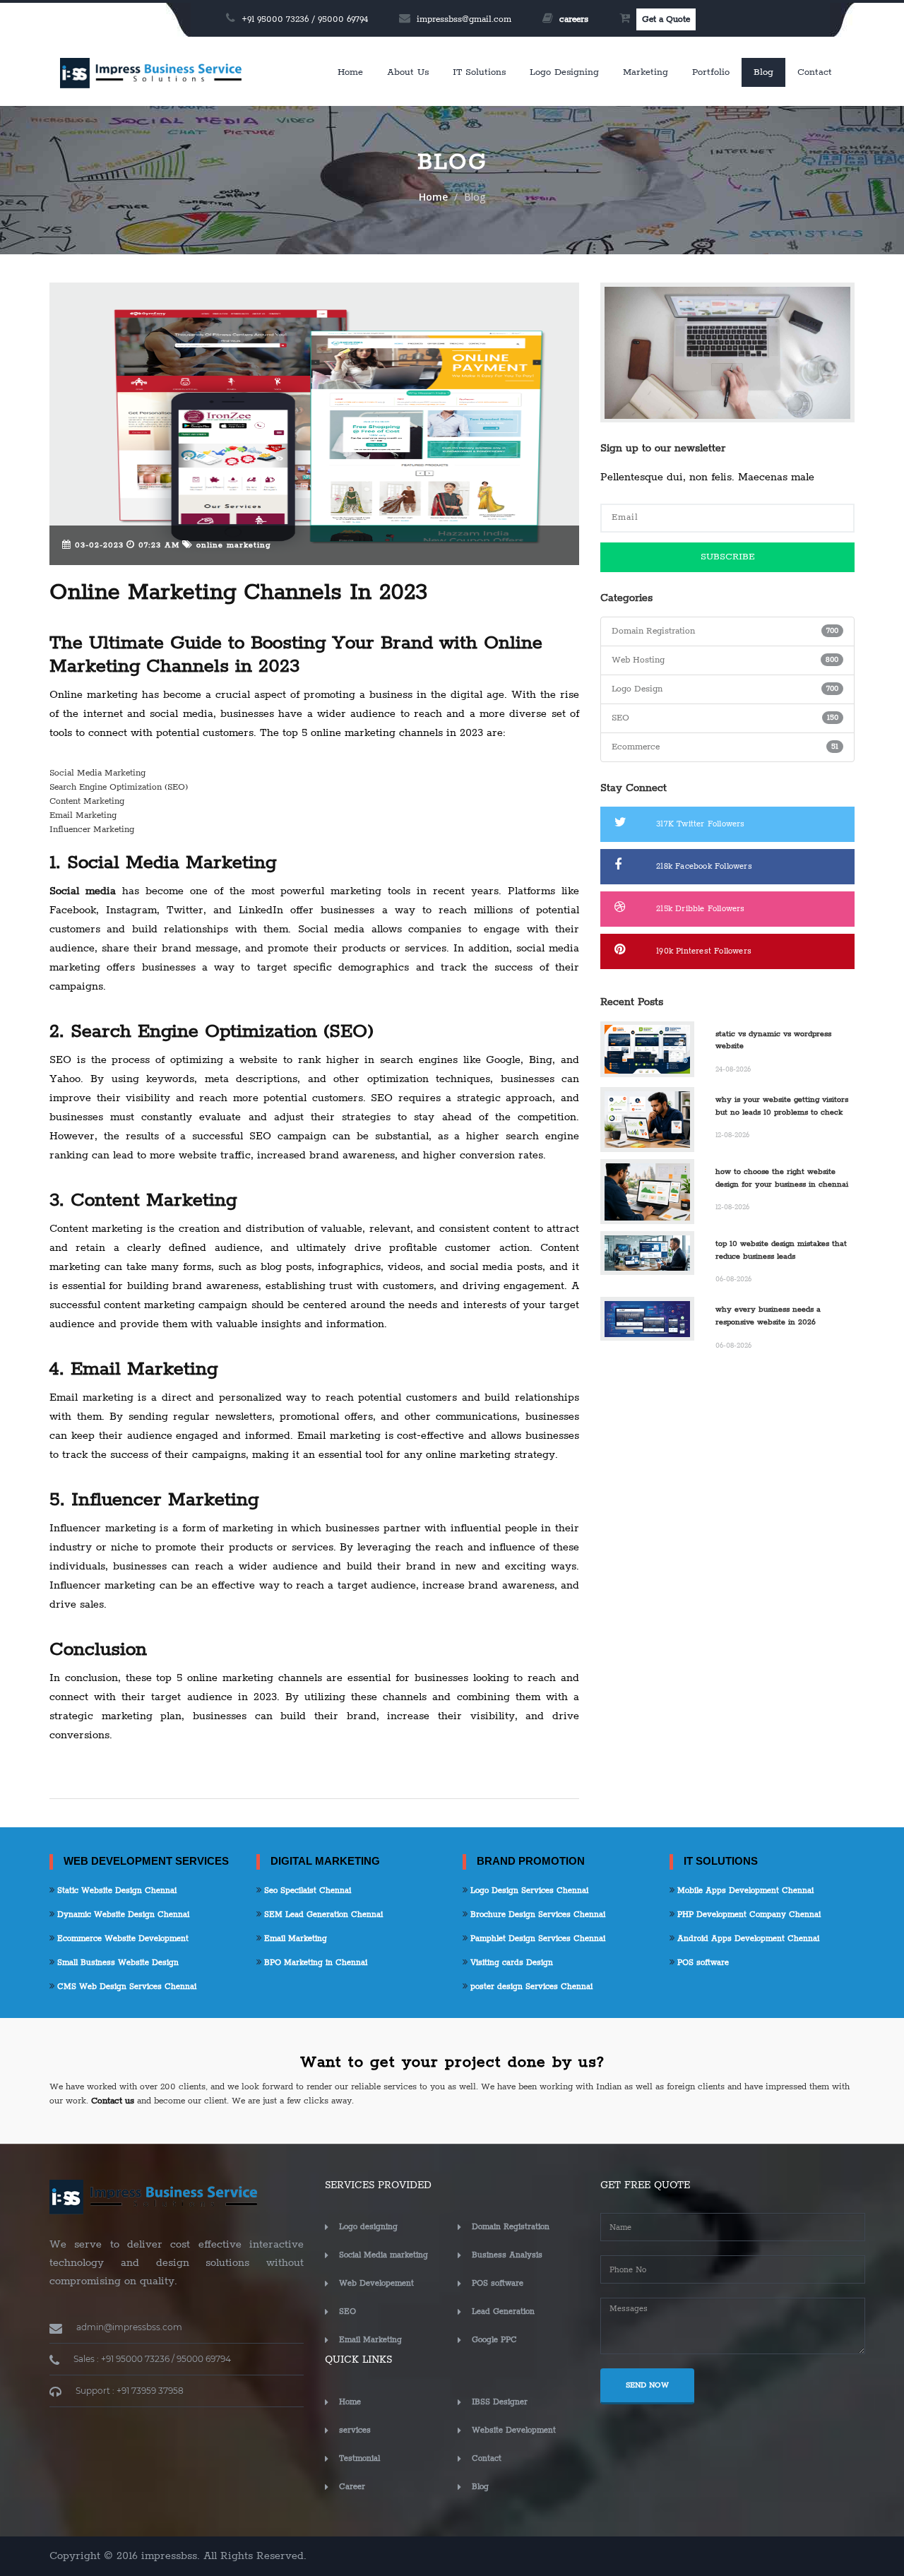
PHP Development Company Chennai (748, 1915)
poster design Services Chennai (530, 1987)
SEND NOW (647, 2385)
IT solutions (479, 72)
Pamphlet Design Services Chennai (536, 1939)
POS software (702, 1963)
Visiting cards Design (510, 1963)
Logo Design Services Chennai (528, 1891)
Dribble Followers (700, 909)
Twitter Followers (700, 824)
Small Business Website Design (117, 1963)
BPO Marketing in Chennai (314, 1963)
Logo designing (564, 72)
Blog (763, 72)
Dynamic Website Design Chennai (122, 1915)
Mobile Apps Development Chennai (744, 1891)
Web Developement (376, 2283)
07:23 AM (157, 545)
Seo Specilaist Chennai (306, 1891)
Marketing (646, 72)
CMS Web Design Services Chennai (125, 1987)
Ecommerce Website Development (121, 1939)
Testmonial (359, 2458)
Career (352, 2487)
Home (350, 72)
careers (574, 19)
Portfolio (711, 72)
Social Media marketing (383, 2255)
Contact (815, 72)
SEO (347, 2311)
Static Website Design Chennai (115, 1891)
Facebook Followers (704, 866)
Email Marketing (294, 1939)
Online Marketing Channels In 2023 (238, 593)
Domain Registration (511, 2227)
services (355, 2430)
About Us (408, 72)
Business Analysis (507, 2255)
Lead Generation (503, 2311)
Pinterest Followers (704, 951)
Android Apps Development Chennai (747, 1939)
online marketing (232, 545)
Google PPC (494, 2340)
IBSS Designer (500, 2402)
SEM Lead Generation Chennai (322, 1915)
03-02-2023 (97, 545)
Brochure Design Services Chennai (536, 1915)
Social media (83, 891)
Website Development (514, 2430)
